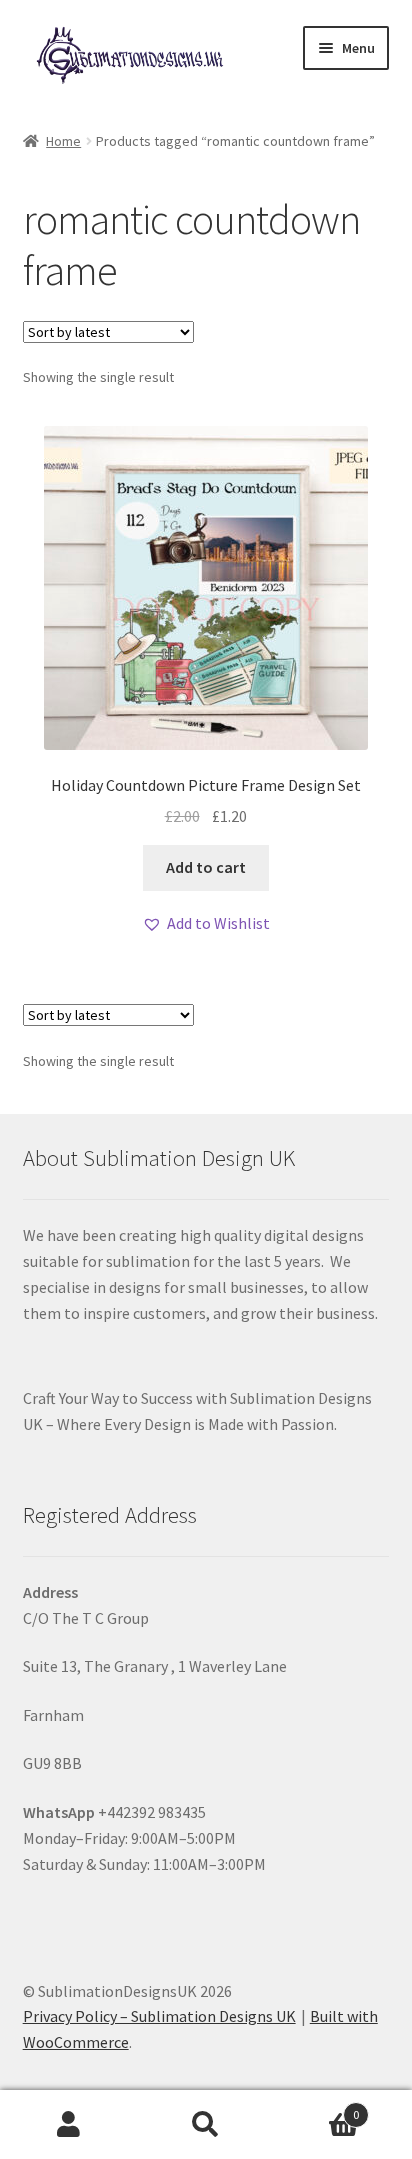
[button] (206, 924)
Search (205, 2125)
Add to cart (206, 867)
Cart (317, 2107)
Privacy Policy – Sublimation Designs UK (159, 2016)
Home (63, 141)
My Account (68, 2125)
